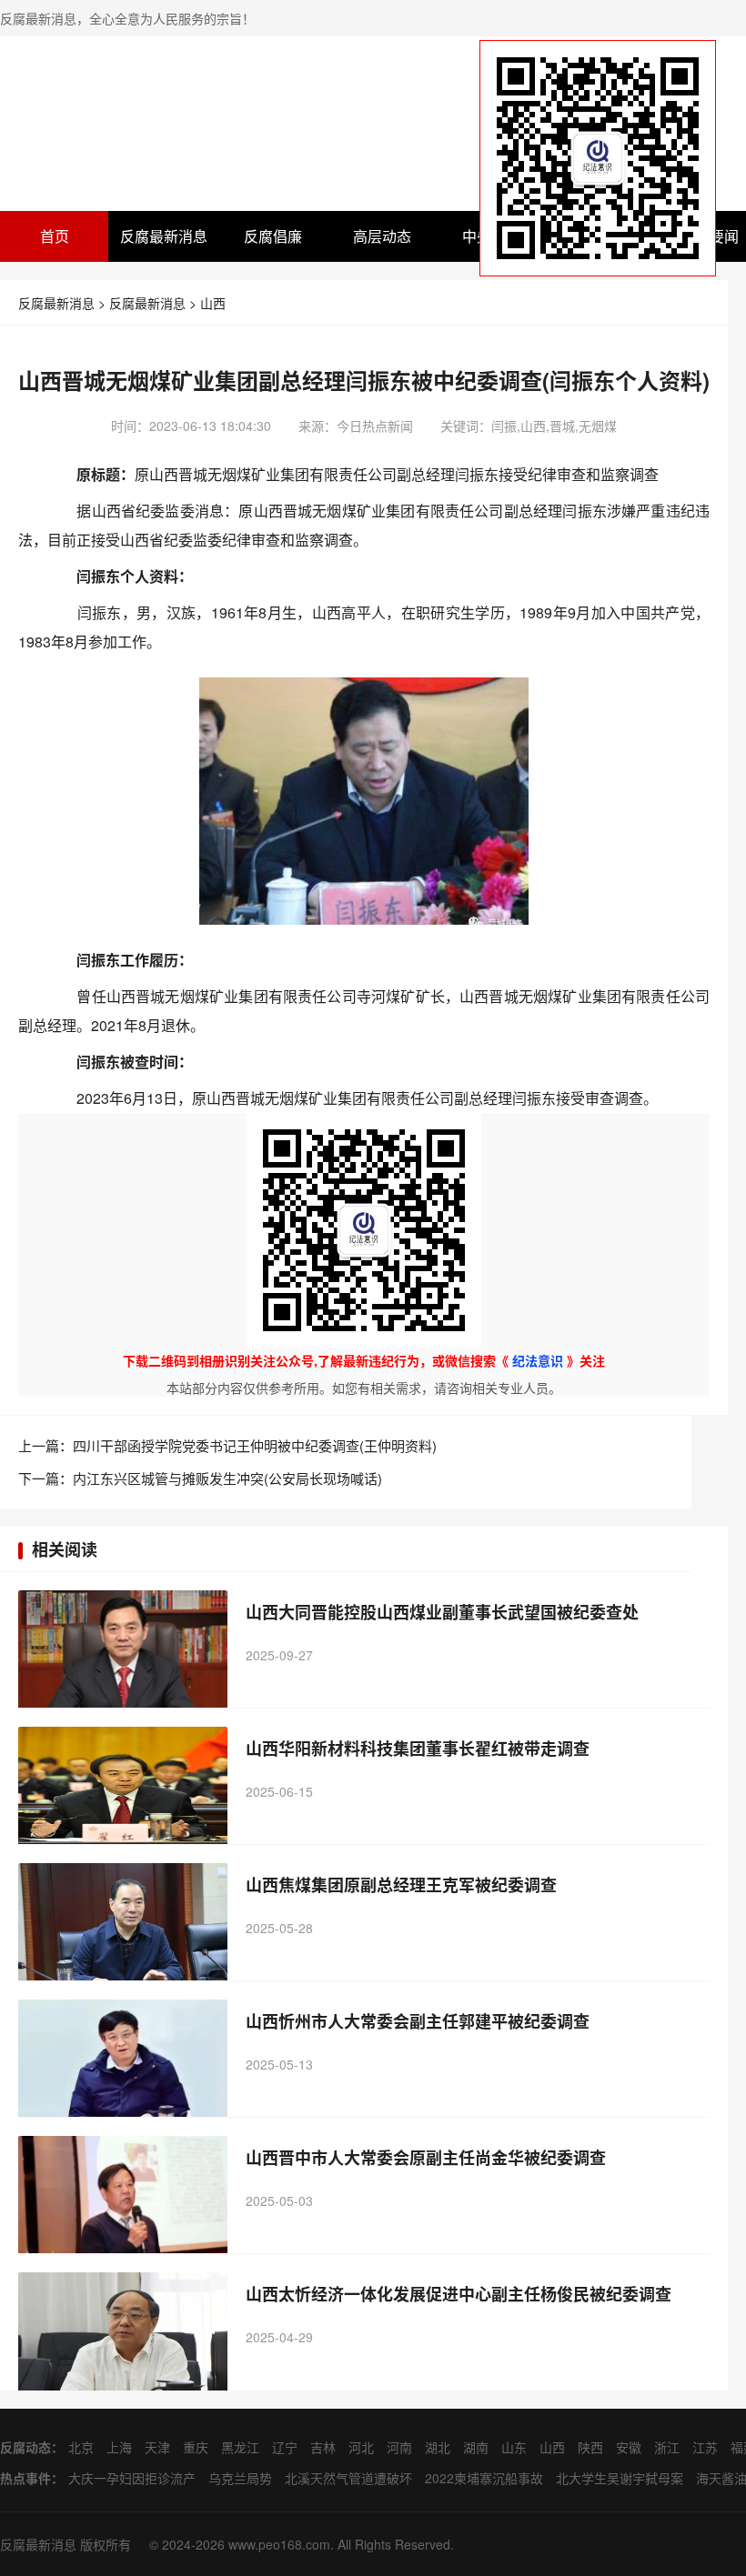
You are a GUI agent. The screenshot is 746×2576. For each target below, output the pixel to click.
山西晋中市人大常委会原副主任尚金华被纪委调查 (426, 2158)
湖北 (438, 2447)
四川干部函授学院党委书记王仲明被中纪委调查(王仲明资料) (255, 1445)
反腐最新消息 (164, 236)
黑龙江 (240, 2447)
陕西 (590, 2447)
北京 (81, 2447)
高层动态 (382, 236)
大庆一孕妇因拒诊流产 (132, 2478)
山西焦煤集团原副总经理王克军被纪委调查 (401, 1885)
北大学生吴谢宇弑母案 (620, 2478)
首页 (55, 236)
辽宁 (285, 2447)
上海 (119, 2447)
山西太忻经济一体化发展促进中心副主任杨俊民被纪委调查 (459, 2294)
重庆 (196, 2447)
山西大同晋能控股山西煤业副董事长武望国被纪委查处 (442, 1612)
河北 (361, 2447)
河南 (399, 2447)
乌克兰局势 (240, 2478)
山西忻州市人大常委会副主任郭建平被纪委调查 (418, 2021)
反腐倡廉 (273, 236)
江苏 (705, 2447)
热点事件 (25, 2478)
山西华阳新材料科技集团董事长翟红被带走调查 (418, 1749)
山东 (514, 2447)
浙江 (667, 2447)
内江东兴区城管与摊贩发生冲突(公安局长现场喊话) (227, 1478)
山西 (213, 303)
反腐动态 (25, 2447)
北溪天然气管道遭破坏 (348, 2478)
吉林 (323, 2447)
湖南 (476, 2447)
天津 (157, 2447)
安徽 (629, 2447)
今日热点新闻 (375, 426)
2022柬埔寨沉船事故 (484, 2478)
